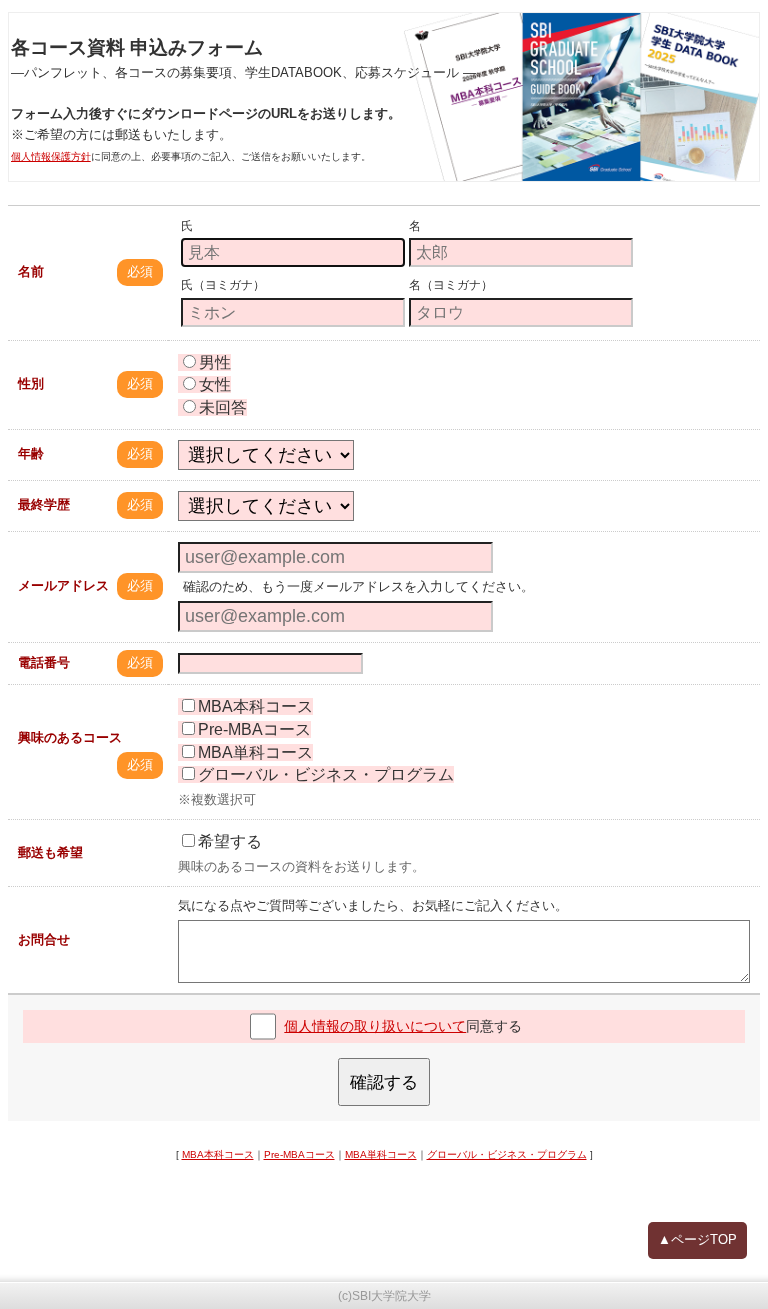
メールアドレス (63, 585)
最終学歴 (44, 504)
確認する (384, 1082)
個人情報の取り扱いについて (375, 1026)
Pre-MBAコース (254, 729)
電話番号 (44, 662)
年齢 (31, 453)
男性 (215, 362)
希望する (230, 841)
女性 (215, 384)
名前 (31, 271)
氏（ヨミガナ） (223, 285)
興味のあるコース (70, 737)
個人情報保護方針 (51, 156)
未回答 (223, 407)
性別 (31, 383)
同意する (403, 1026)
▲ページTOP (697, 1239)
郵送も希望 (50, 852)
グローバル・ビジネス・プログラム (326, 774)
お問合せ (44, 939)
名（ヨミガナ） (451, 285)
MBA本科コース (255, 706)
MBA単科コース (255, 752)
